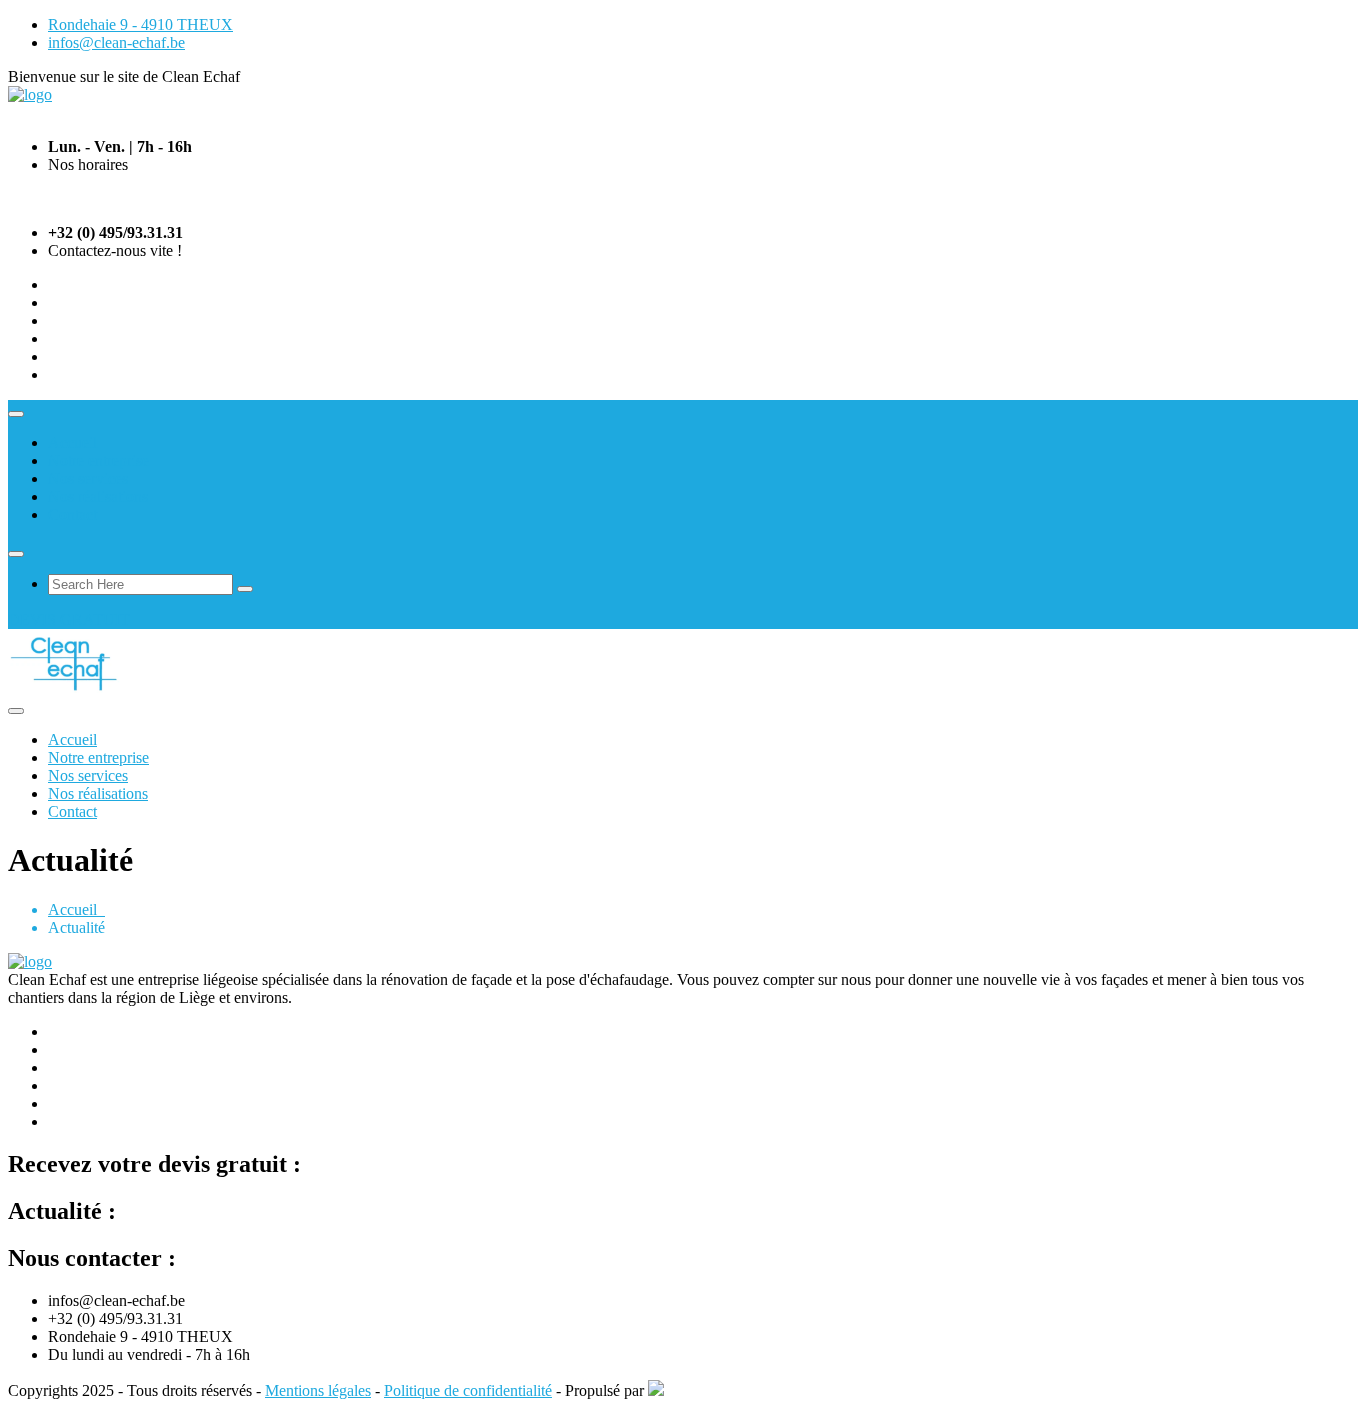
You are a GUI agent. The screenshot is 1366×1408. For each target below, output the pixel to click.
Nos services (88, 478)
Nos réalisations (98, 496)
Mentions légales (318, 1390)
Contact (72, 514)
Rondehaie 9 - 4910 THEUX (140, 24)
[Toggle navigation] (16, 414)
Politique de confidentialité (468, 1390)
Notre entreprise (98, 460)
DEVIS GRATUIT (69, 619)
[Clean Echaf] (30, 94)
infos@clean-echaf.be (116, 42)
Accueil (72, 442)
